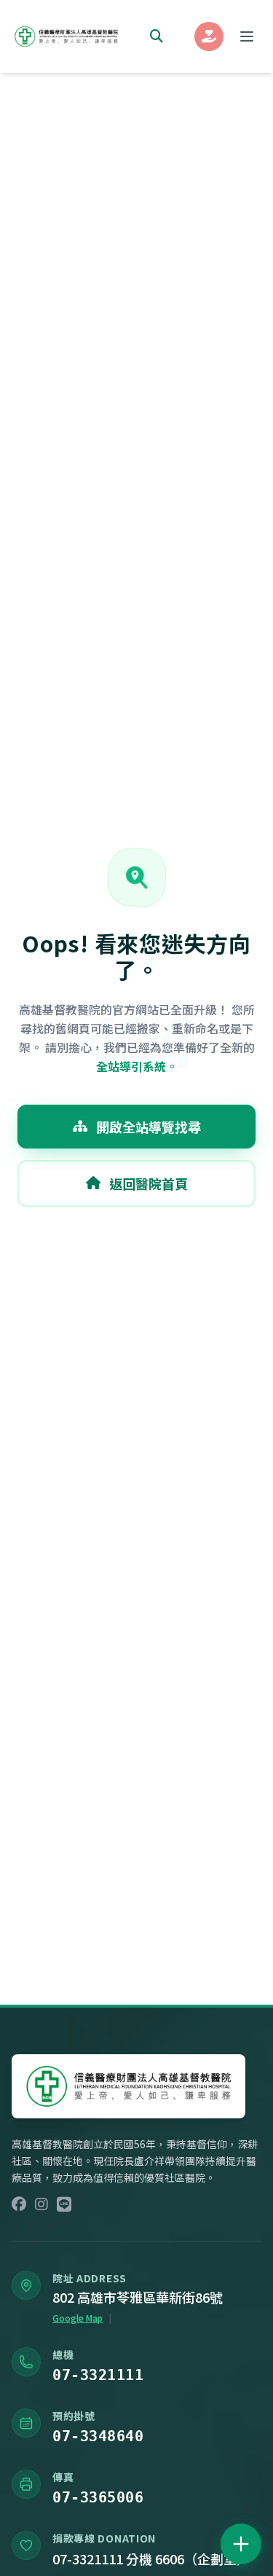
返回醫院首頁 (149, 1183)
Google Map (78, 2318)
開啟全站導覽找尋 (149, 1127)
